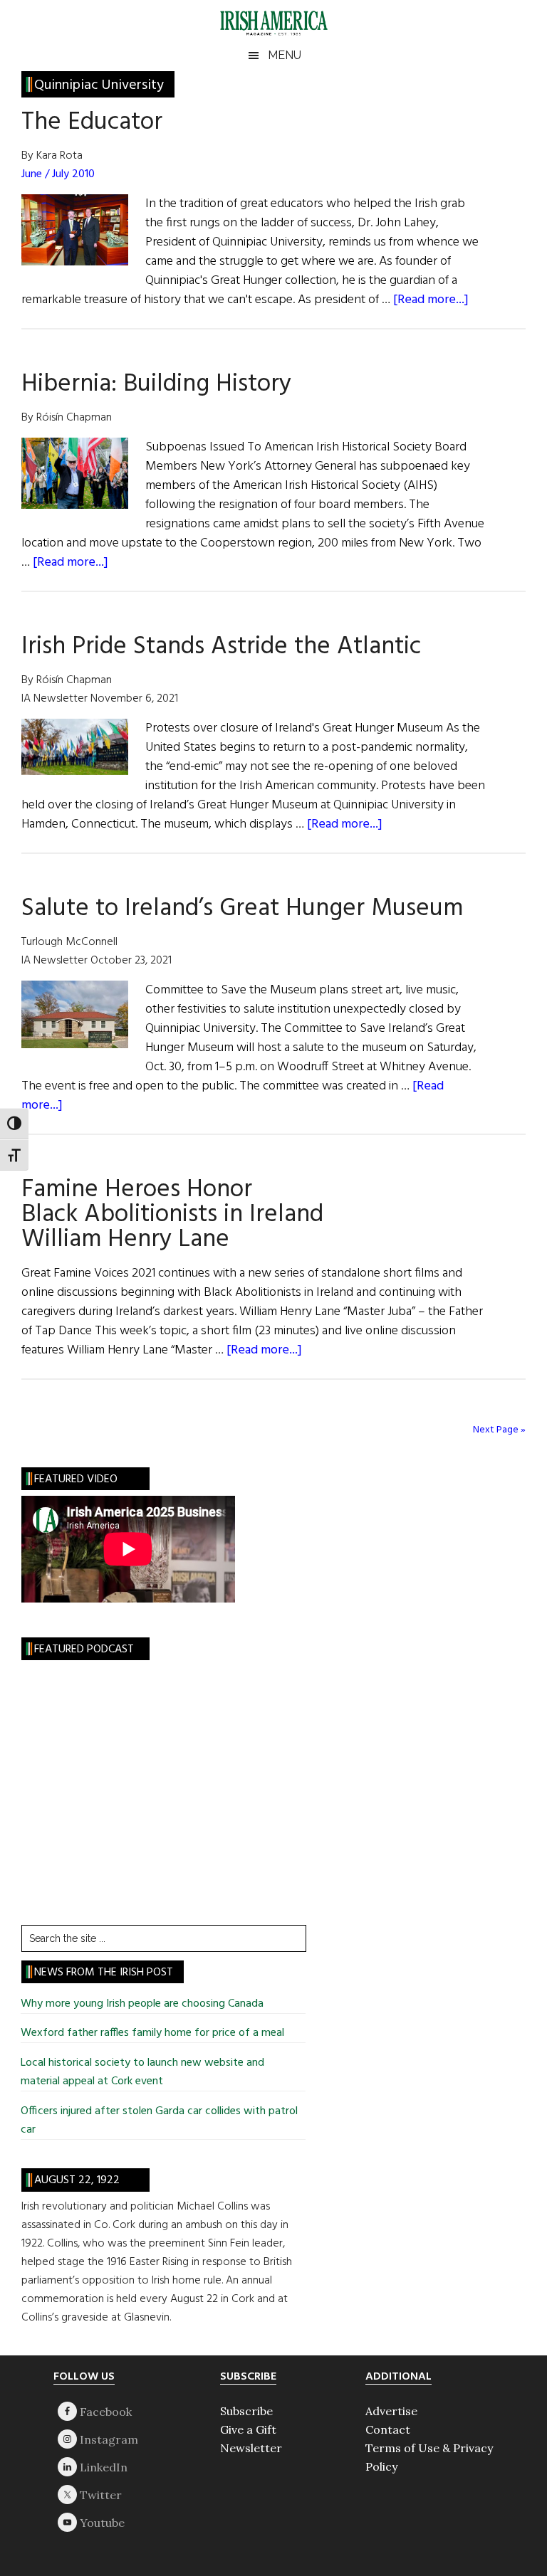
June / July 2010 (58, 174)
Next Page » (499, 1430)
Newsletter (251, 2448)
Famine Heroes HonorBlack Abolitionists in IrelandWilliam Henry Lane (172, 1215)
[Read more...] (431, 300)
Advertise (391, 2411)
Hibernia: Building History (156, 384)
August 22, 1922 (77, 2180)
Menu (285, 55)
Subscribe (246, 2411)
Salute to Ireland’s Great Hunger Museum (242, 909)
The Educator (92, 122)
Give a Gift (248, 2429)
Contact (388, 2429)
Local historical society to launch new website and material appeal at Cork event (142, 2072)
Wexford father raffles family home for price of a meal (152, 2033)
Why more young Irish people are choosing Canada (142, 2004)
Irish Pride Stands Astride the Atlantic (221, 647)
